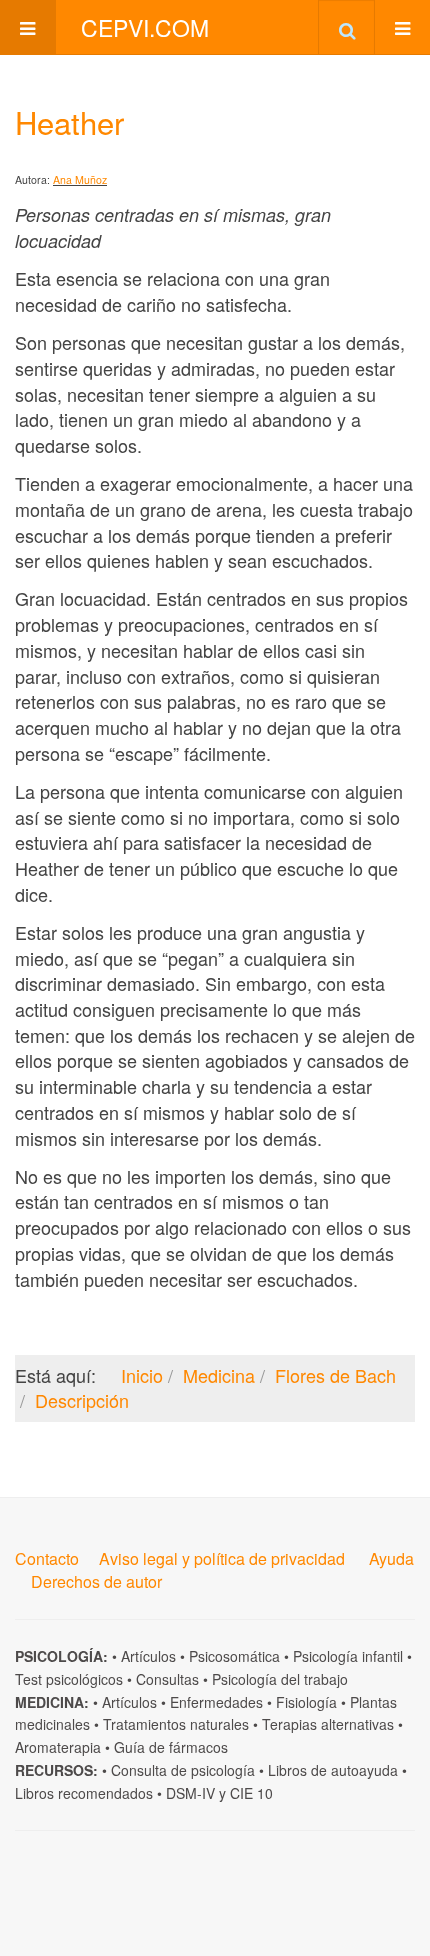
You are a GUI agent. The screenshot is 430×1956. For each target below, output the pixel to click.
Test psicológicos (69, 1679)
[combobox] (346, 27)
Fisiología (306, 1702)
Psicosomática (234, 1656)
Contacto (47, 1558)
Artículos (148, 1656)
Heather (69, 121)
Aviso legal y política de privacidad (222, 1558)
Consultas (167, 1679)
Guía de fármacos (171, 1747)
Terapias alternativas (328, 1724)
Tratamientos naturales (176, 1724)
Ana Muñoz (80, 179)
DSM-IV (190, 1793)
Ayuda (391, 1558)
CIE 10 (251, 1793)
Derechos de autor (96, 1581)
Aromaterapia (58, 1747)
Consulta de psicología (183, 1770)
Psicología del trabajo (280, 1679)
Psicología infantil (348, 1656)
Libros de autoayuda (333, 1770)
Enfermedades (216, 1702)
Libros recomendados (84, 1793)
